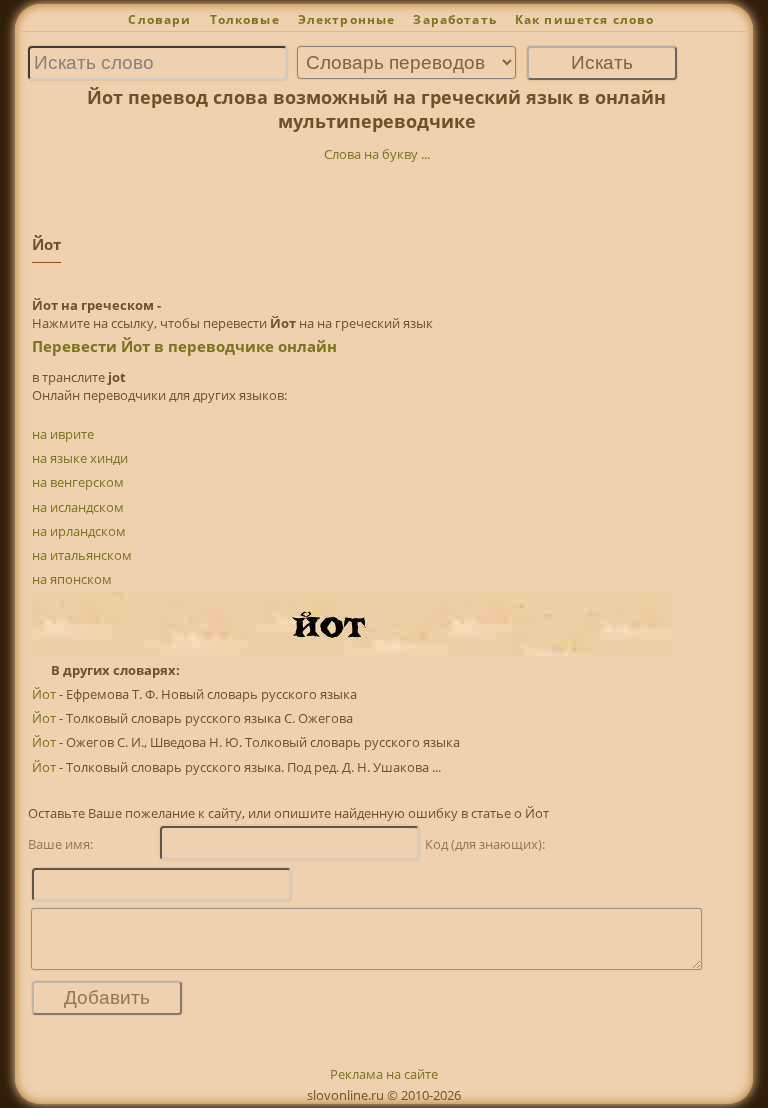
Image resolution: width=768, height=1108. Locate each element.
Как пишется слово (585, 19)
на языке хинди (80, 458)
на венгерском (78, 482)
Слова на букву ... (377, 154)
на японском (72, 579)
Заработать (455, 19)
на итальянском (82, 555)
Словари (159, 19)
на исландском (78, 507)
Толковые (245, 19)
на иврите (63, 434)
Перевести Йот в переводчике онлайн (184, 346)
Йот (44, 694)
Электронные (347, 19)
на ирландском (79, 531)
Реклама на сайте (384, 1074)
